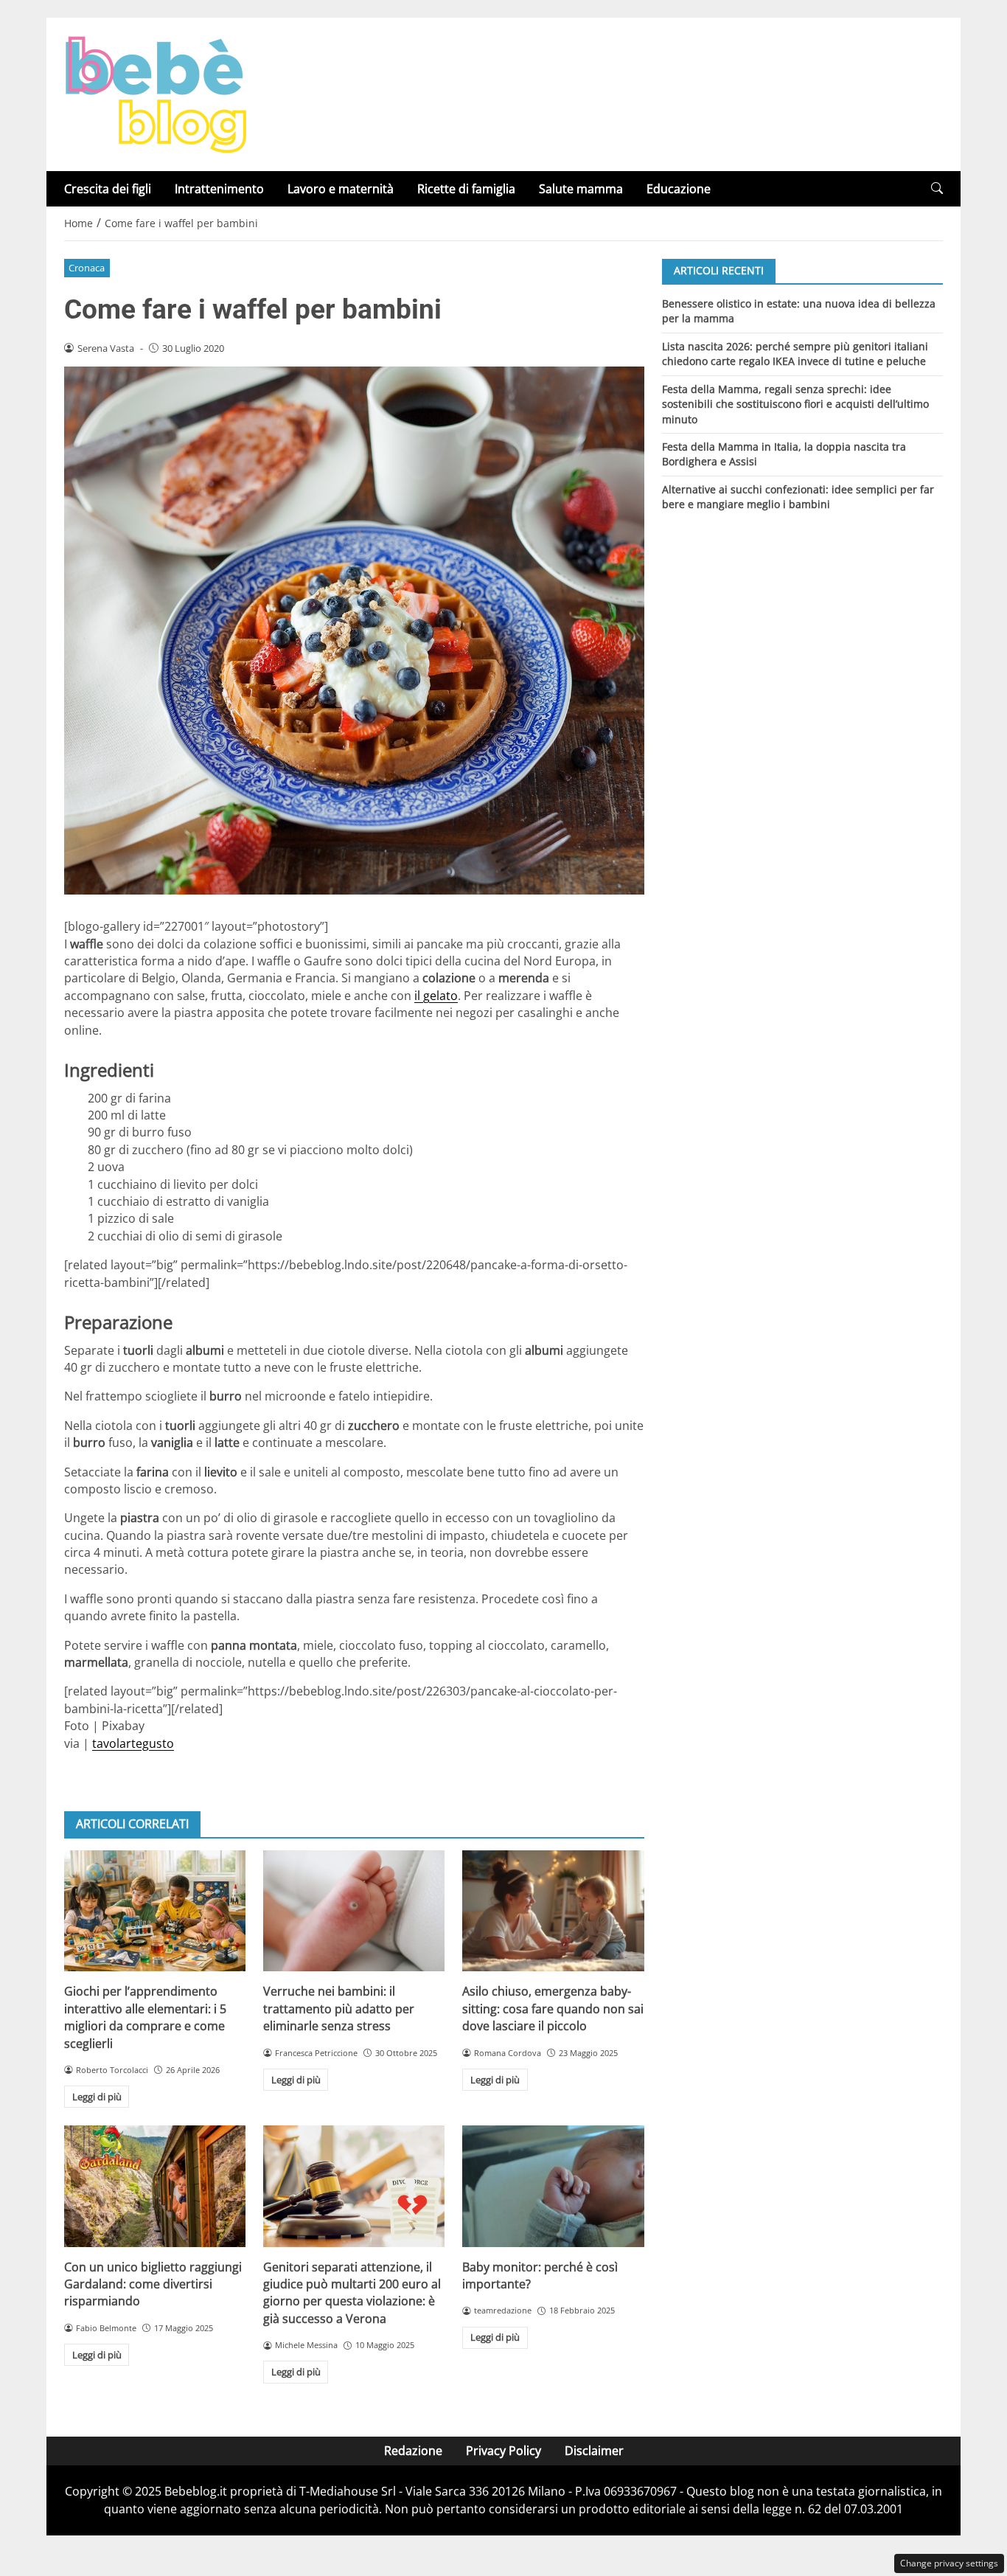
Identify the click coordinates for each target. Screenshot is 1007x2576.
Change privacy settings (949, 2563)
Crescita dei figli (108, 189)
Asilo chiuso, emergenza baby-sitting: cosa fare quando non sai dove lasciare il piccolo (553, 2009)
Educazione (679, 189)
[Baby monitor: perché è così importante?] (553, 2186)
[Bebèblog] (156, 93)
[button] (937, 188)
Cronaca (87, 268)
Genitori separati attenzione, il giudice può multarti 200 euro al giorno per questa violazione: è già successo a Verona (352, 2293)
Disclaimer (594, 2451)
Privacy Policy (503, 2451)
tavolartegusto (133, 1743)
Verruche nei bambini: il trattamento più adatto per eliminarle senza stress (339, 2009)
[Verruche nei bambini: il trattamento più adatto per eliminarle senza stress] (354, 1911)
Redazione (413, 2451)
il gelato (436, 996)
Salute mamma (581, 189)
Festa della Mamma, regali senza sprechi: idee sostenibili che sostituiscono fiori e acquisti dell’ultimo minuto (795, 403)
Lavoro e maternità (341, 189)
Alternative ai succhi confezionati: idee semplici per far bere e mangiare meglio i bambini (798, 497)
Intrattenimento (219, 189)
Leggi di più (97, 2097)
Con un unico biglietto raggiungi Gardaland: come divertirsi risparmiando (153, 2284)
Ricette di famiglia (466, 189)
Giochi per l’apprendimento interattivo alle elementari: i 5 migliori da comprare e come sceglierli (145, 2017)
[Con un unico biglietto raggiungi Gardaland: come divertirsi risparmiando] (155, 2186)
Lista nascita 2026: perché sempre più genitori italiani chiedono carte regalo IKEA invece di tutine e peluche (795, 353)
